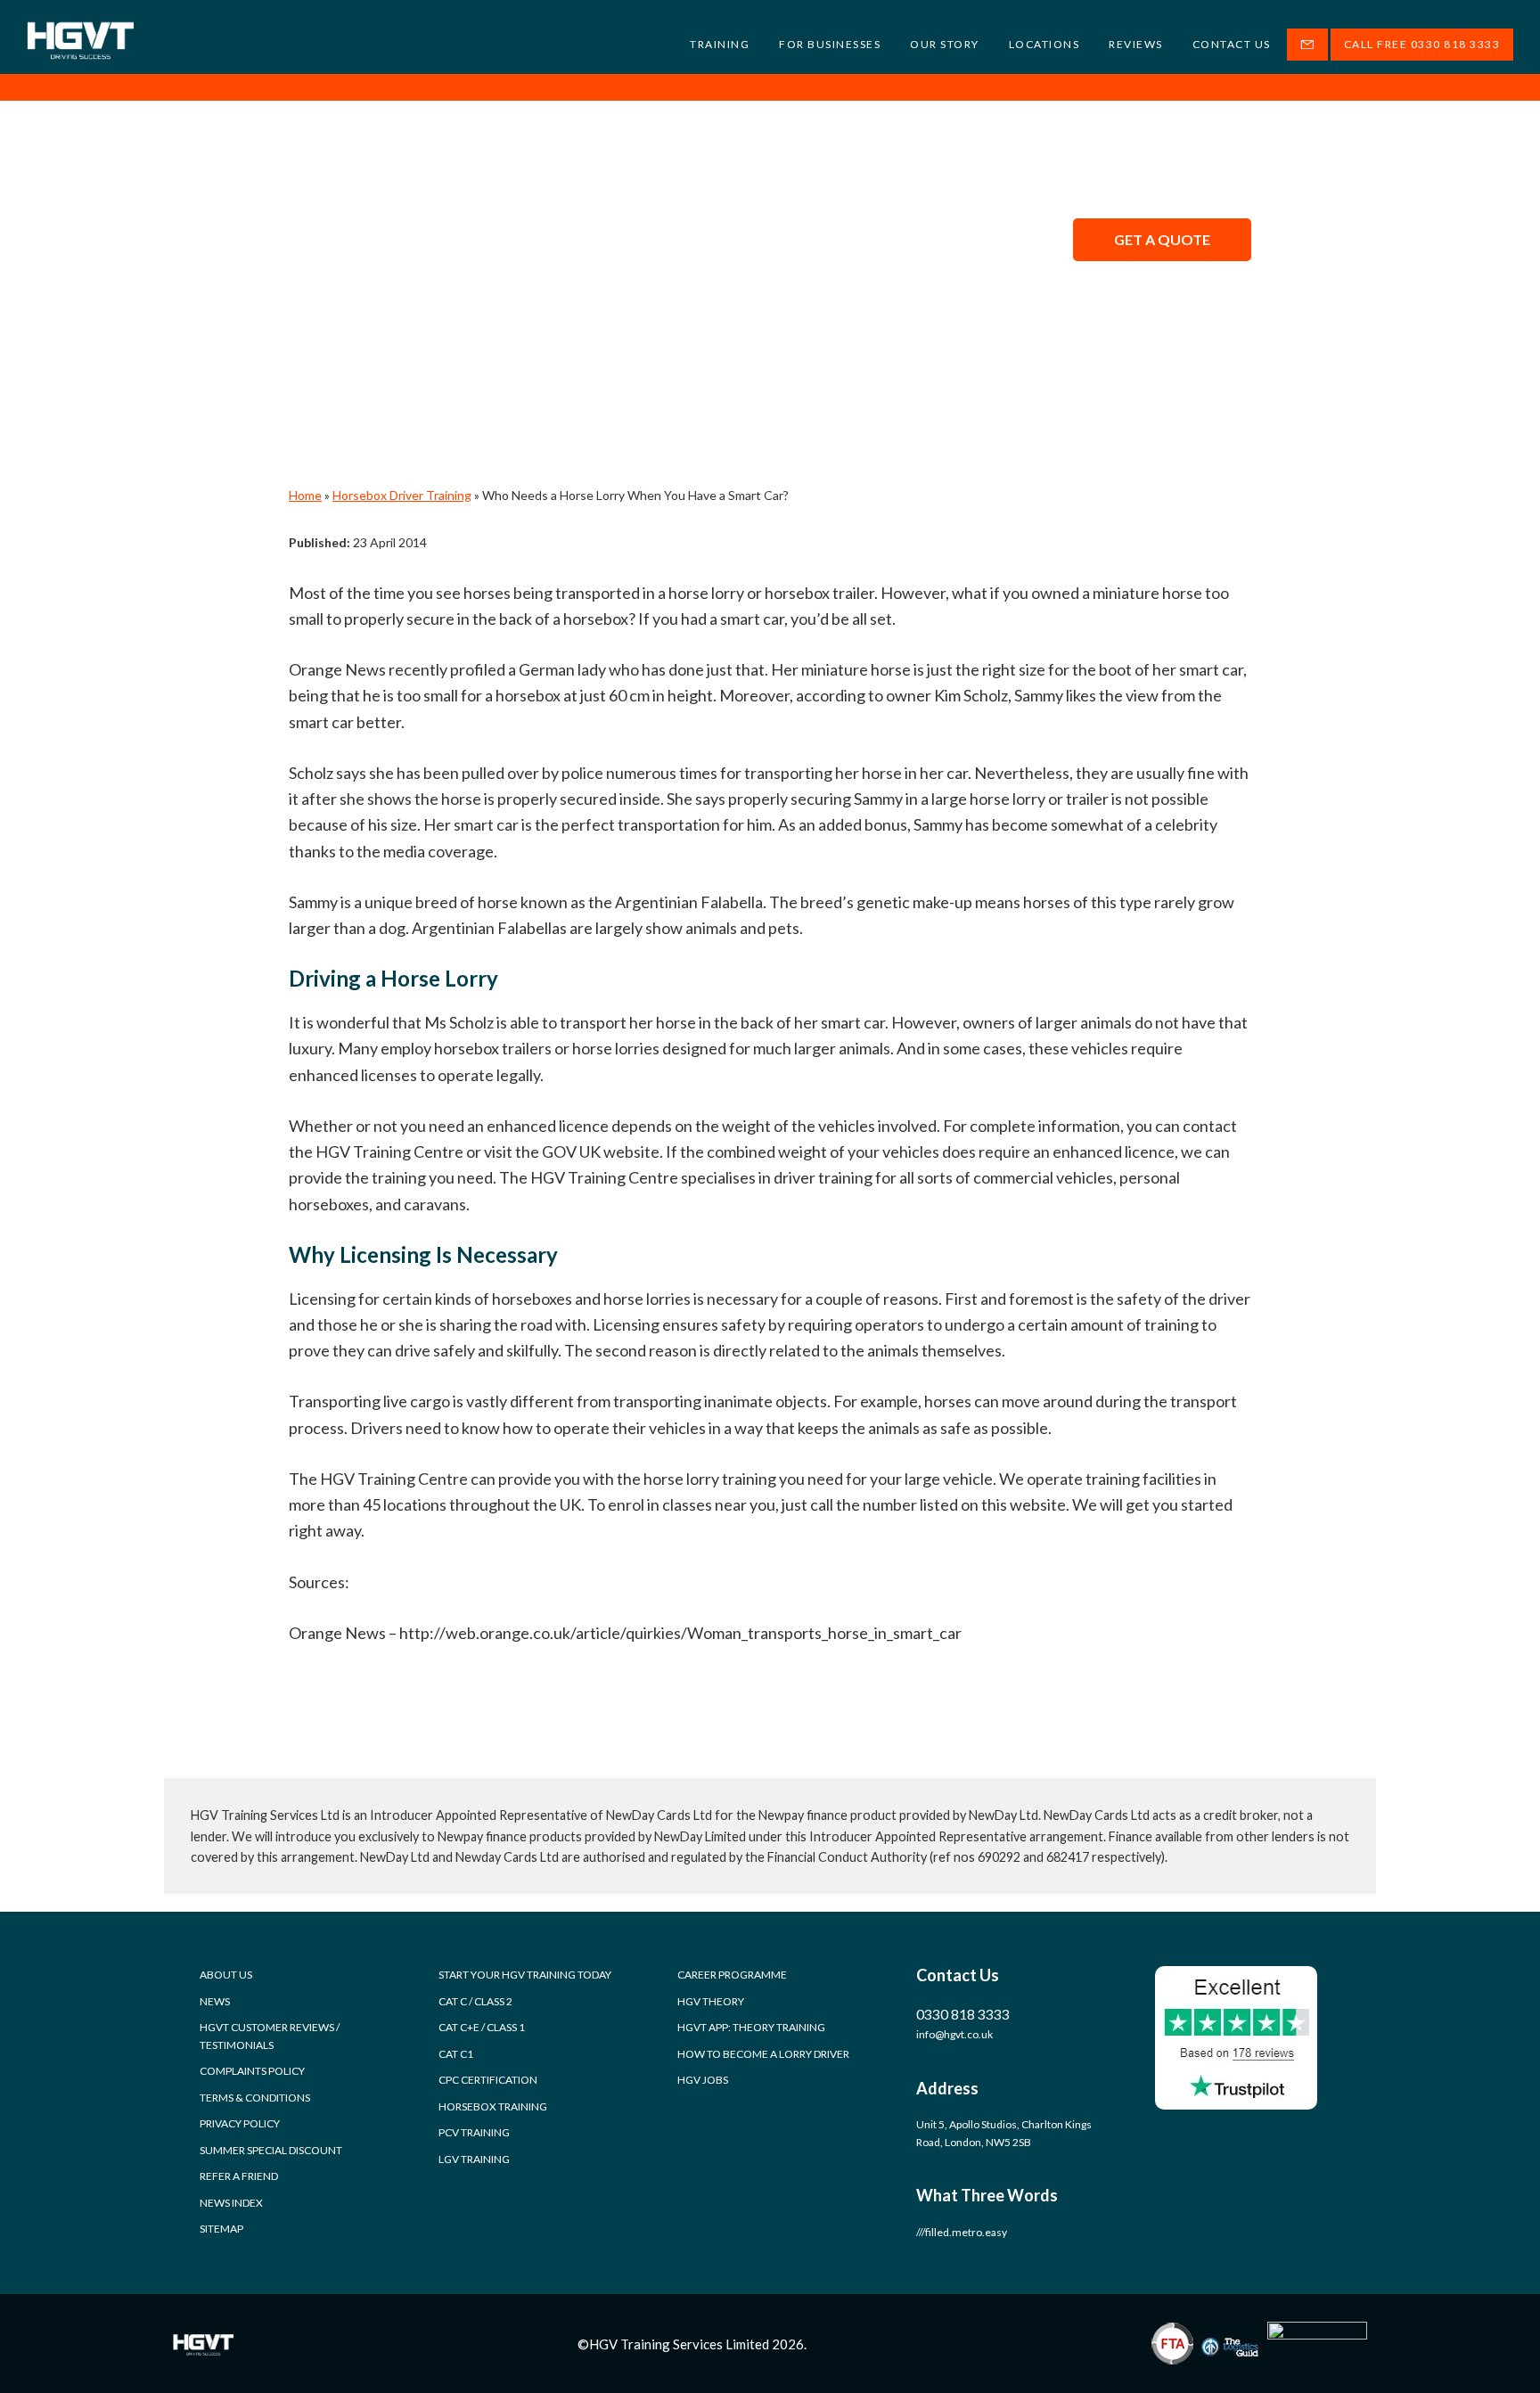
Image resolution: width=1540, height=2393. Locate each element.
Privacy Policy (240, 2123)
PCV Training (474, 2132)
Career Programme (732, 1975)
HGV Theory (711, 2001)
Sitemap (221, 2229)
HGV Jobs (703, 2080)
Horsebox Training (493, 2106)
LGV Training (474, 2159)
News (215, 2001)
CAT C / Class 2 (475, 2001)
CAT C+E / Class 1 (482, 2027)
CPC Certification (488, 2080)
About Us (226, 1975)
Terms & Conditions (255, 2098)
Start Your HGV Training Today (525, 1975)
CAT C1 (456, 2054)
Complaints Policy (252, 2071)
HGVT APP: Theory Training (751, 2027)
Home (305, 495)
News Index (231, 2203)
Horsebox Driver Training (402, 495)
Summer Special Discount (271, 2150)
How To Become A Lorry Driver (763, 2054)
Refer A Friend (239, 2176)
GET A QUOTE (1162, 239)
